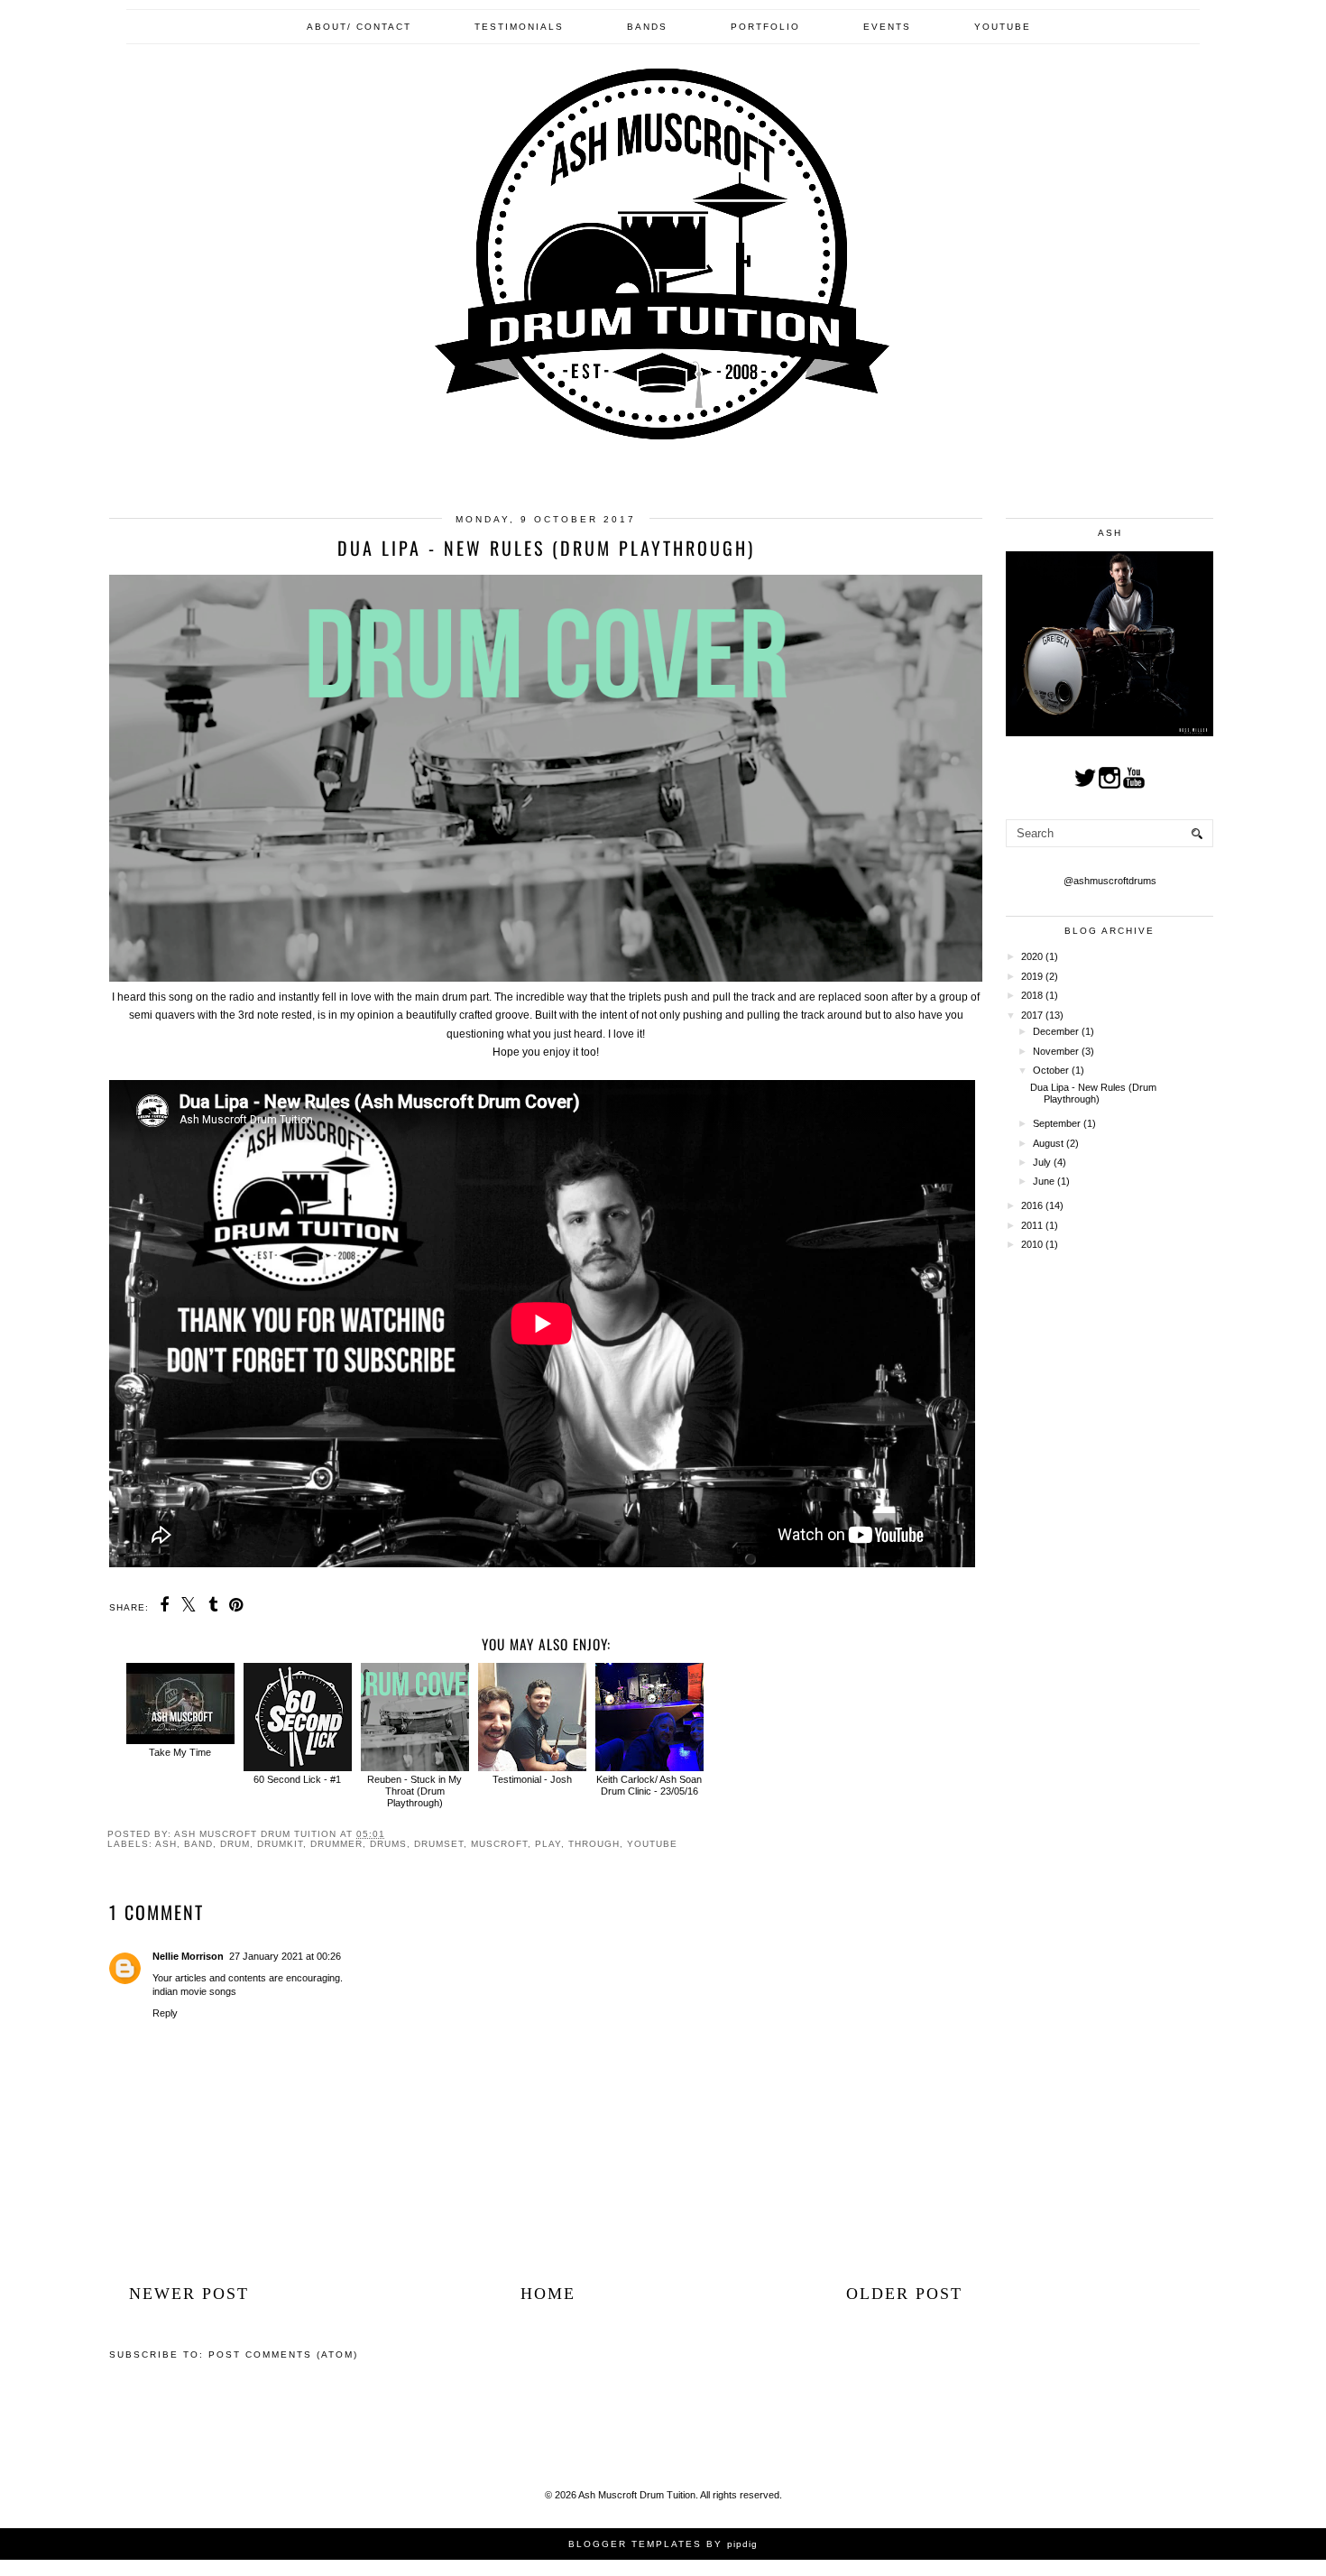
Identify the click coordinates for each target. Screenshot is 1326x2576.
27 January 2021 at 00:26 (285, 1956)
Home (548, 2294)
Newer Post (189, 2294)
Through (594, 1844)
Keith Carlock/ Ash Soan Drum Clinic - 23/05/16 (649, 1785)
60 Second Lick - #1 (297, 1779)
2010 (1033, 1244)
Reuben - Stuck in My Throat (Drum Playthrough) (414, 1791)
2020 (1033, 956)
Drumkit (280, 1844)
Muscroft (499, 1844)
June (1045, 1181)
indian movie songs (194, 1991)
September (1058, 1123)
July (1043, 1162)
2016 (1033, 1205)
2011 (1033, 1225)
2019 (1033, 976)
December (1057, 1031)
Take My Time (180, 1752)
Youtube (1003, 27)
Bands (647, 27)
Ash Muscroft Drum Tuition (637, 2495)
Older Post (904, 2294)
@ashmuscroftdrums (1110, 881)
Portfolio (765, 27)
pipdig (742, 2544)
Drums (388, 1844)
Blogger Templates (635, 2544)
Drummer (336, 1844)
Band (198, 1844)
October (1052, 1070)
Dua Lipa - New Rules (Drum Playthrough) (1093, 1093)
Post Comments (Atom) (283, 2354)
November (1057, 1051)
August (1050, 1143)
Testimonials (519, 27)
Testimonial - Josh (532, 1779)
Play (548, 1844)
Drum (235, 1844)
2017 (1033, 1015)
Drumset (439, 1844)
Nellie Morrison (188, 1956)
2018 (1033, 995)
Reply (165, 2013)
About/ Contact (359, 27)
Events (887, 27)
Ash (166, 1844)
